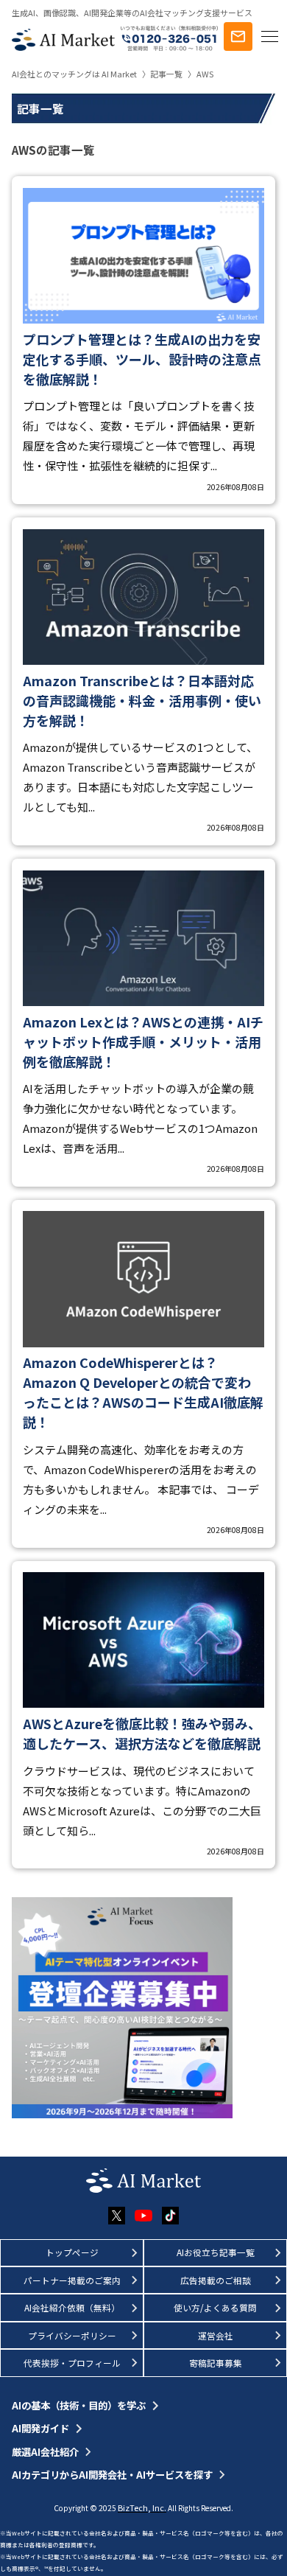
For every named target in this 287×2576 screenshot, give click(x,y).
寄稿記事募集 (216, 2363)
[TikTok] (170, 2215)
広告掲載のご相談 (216, 2280)
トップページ (72, 2252)
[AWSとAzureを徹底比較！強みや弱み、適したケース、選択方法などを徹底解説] (144, 1715)
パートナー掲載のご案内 (72, 2280)
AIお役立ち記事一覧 (216, 2252)
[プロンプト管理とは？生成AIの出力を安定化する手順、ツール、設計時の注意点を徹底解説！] (144, 340)
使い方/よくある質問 (215, 2307)
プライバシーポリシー (72, 2335)
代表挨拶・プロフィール (72, 2363)
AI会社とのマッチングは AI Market (74, 74)
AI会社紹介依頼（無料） (72, 2307)
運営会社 (216, 2335)
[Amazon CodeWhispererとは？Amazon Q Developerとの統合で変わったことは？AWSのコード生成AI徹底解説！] (144, 1374)
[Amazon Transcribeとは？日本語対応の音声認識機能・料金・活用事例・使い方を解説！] (144, 681)
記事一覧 (166, 74)
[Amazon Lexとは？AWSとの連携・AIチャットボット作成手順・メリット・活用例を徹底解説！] (144, 1023)
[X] (117, 2216)
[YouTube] (143, 2216)
